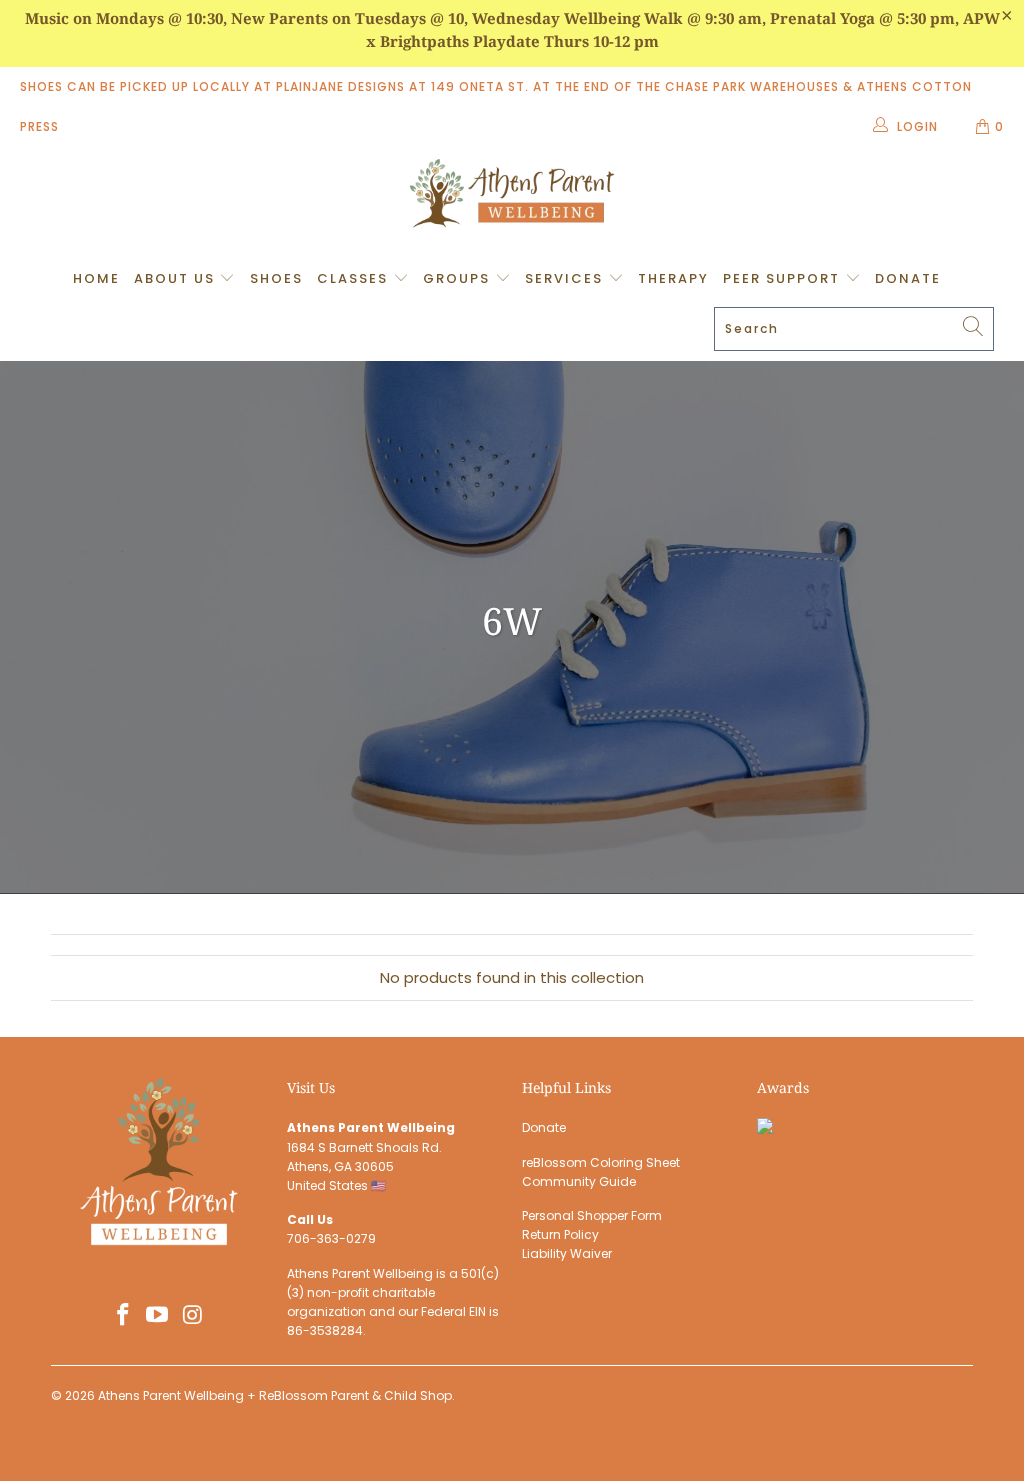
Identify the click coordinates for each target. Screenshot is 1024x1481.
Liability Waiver (567, 1253)
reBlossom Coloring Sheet (601, 1162)
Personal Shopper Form (592, 1215)
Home (96, 278)
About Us (177, 278)
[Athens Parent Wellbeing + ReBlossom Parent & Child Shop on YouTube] (158, 1316)
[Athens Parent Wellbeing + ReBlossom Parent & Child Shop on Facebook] (123, 1316)
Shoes (276, 278)
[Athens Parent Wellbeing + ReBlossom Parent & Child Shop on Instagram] (193, 1316)
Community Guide (579, 1181)
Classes (355, 278)
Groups (459, 278)
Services (566, 278)
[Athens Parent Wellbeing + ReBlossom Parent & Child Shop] (512, 196)
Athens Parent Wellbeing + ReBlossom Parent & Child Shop (275, 1395)
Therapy (673, 278)
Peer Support (784, 278)
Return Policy (560, 1234)
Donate (908, 278)
